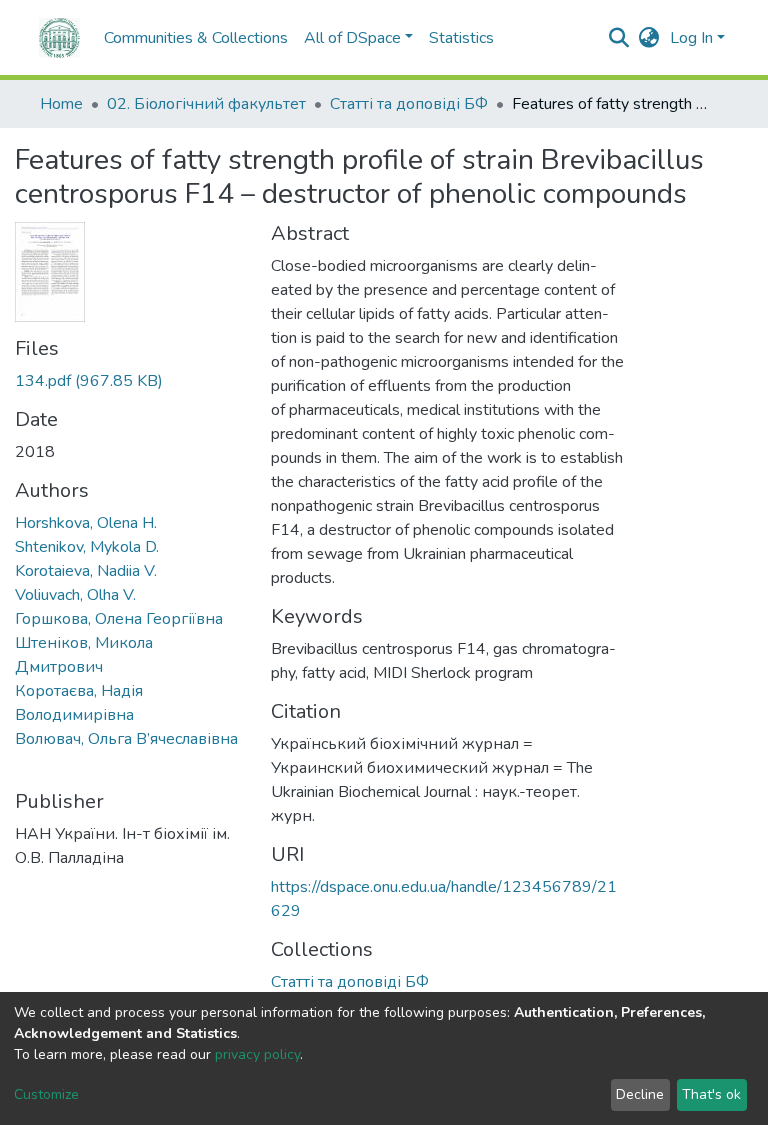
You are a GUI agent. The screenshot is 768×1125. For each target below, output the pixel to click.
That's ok (711, 1094)
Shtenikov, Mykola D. (87, 547)
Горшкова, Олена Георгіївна (119, 619)
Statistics (461, 38)
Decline (640, 1094)
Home (61, 104)
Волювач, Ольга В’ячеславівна (126, 739)
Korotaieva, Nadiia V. (86, 571)
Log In (691, 38)
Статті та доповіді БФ (409, 104)
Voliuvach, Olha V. (75, 595)
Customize (46, 1094)
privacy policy (257, 1054)
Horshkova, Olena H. (86, 523)
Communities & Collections (196, 38)
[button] (649, 38)
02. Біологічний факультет (206, 104)
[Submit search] (619, 38)
